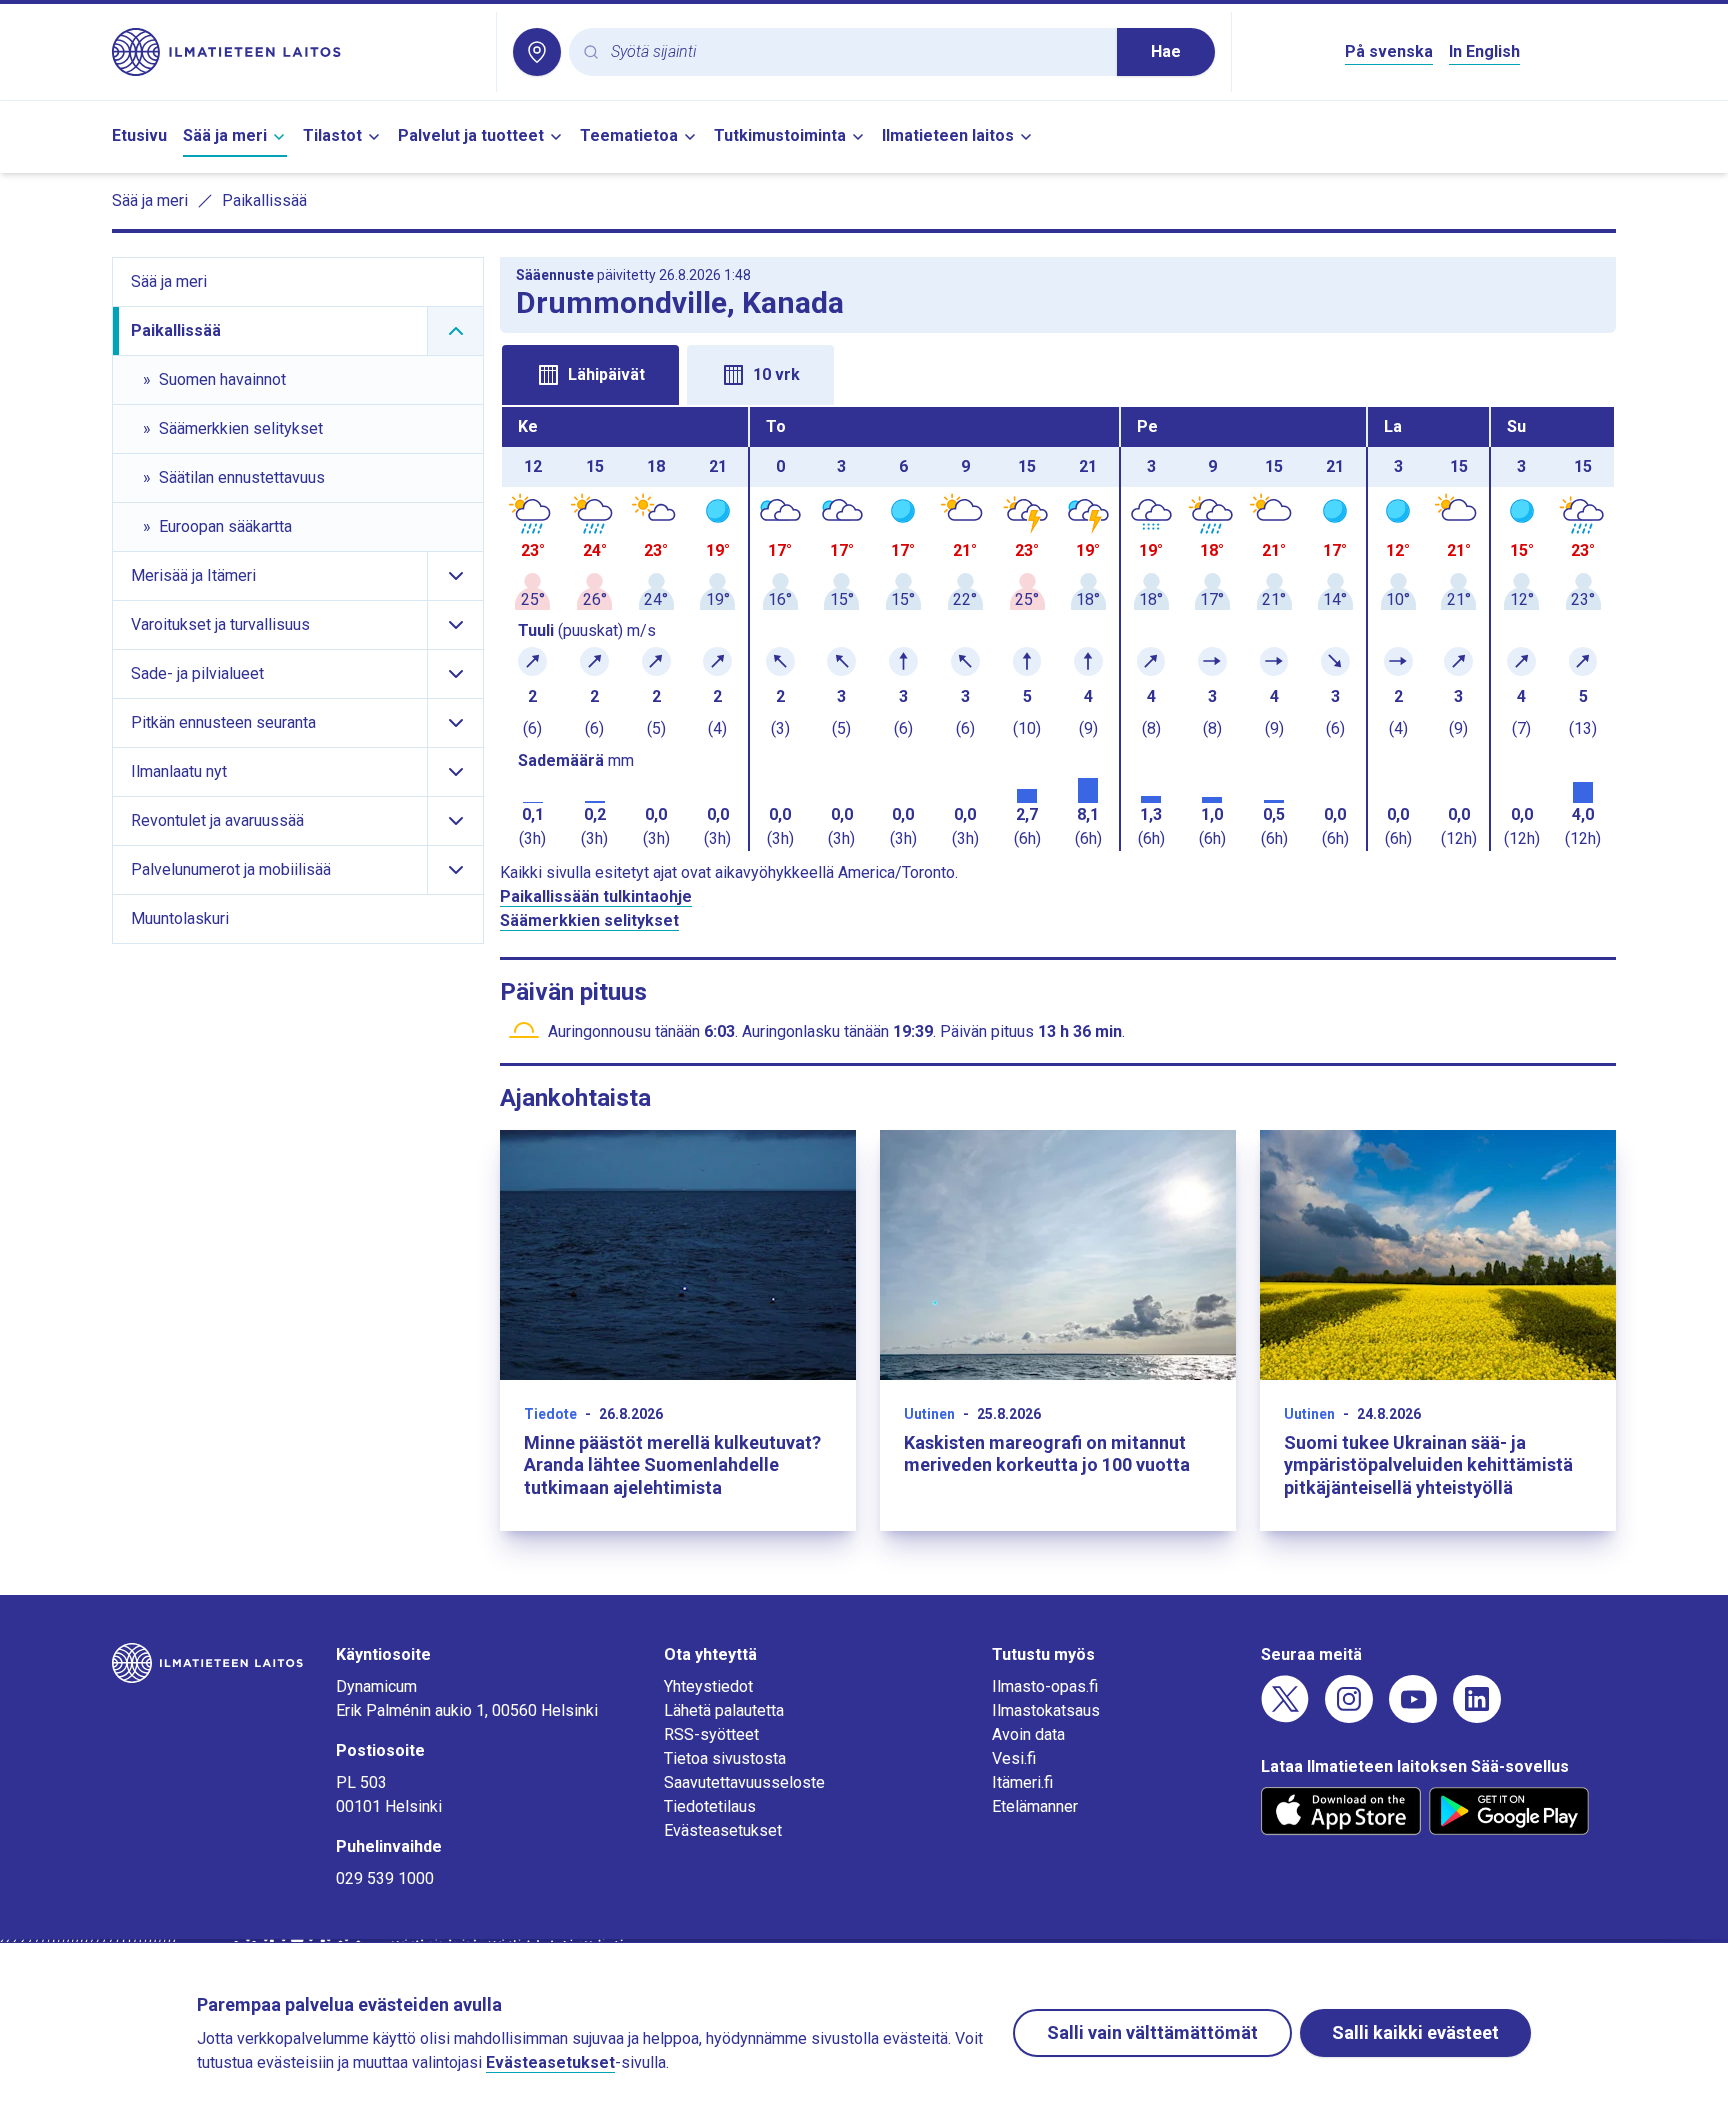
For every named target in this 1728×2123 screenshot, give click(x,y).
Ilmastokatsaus (1046, 1710)
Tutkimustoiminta (780, 135)
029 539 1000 (385, 1878)
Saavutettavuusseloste (744, 1782)
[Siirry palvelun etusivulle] (296, 52)
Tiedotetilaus (710, 1806)
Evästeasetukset (723, 1830)
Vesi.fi (1014, 1758)
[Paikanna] (537, 52)
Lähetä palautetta (724, 1710)
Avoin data (1028, 1734)
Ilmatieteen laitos (948, 135)
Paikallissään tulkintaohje (596, 896)
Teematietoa (629, 135)
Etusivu (139, 135)
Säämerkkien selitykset (589, 920)
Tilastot (332, 135)
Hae (1166, 51)
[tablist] (1058, 373)
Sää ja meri (225, 135)
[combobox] (856, 52)
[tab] (590, 375)
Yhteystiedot (708, 1686)
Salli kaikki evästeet (1415, 2032)
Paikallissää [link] (264, 200)
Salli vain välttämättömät (1152, 2032)
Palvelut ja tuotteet (471, 135)
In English (1484, 51)
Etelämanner (1035, 1806)
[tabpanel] (1058, 629)
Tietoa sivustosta (725, 1758)
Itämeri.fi (1022, 1782)
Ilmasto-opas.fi (1045, 1686)
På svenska (1389, 51)
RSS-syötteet (711, 1734)
